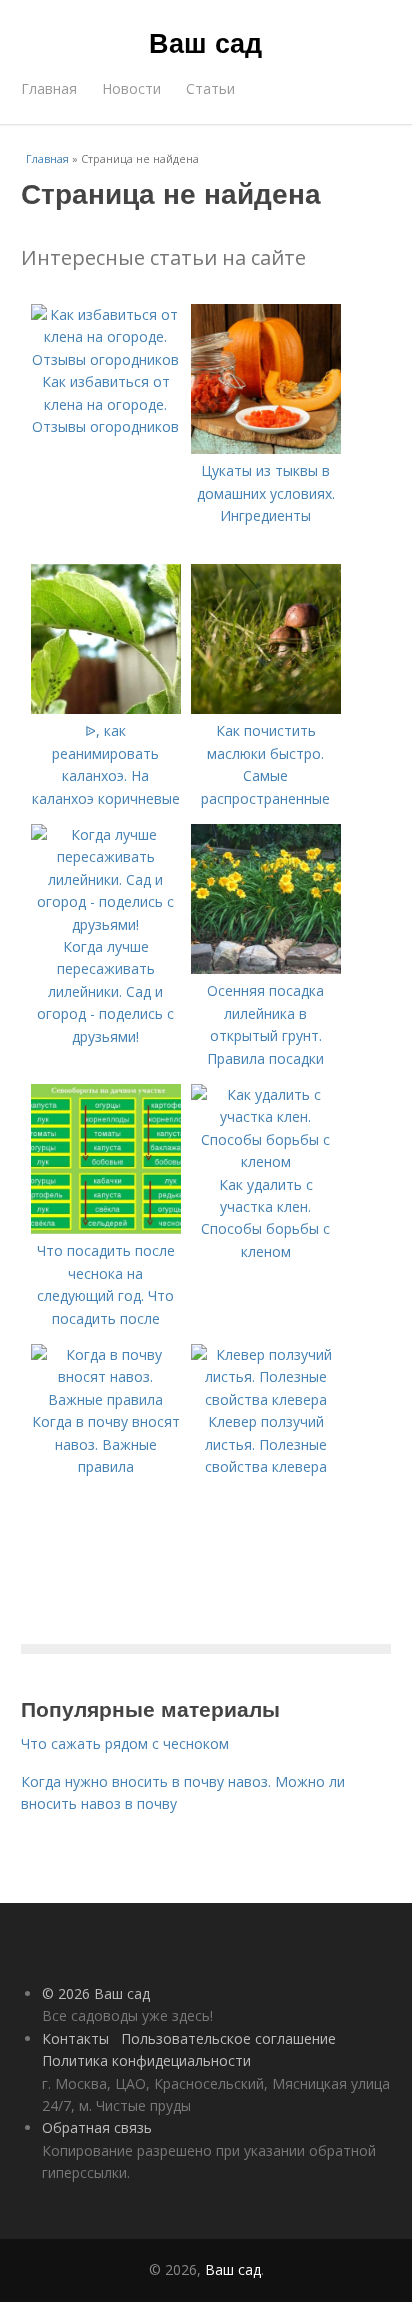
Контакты (75, 2038)
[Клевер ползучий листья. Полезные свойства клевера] (266, 1399)
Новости (131, 88)
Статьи (210, 88)
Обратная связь (97, 2127)
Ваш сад (205, 42)
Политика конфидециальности (146, 2060)
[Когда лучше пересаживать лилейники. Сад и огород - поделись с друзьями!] (106, 924)
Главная (49, 88)
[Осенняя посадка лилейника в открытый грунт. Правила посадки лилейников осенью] (266, 968)
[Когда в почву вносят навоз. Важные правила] (106, 1399)
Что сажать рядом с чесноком (125, 1743)
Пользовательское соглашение (228, 2038)
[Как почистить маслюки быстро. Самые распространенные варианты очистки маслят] (266, 708)
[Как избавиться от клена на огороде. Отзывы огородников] (106, 359)
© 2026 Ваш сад (96, 1993)
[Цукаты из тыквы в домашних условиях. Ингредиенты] (266, 448)
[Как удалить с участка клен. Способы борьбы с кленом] (266, 1161)
